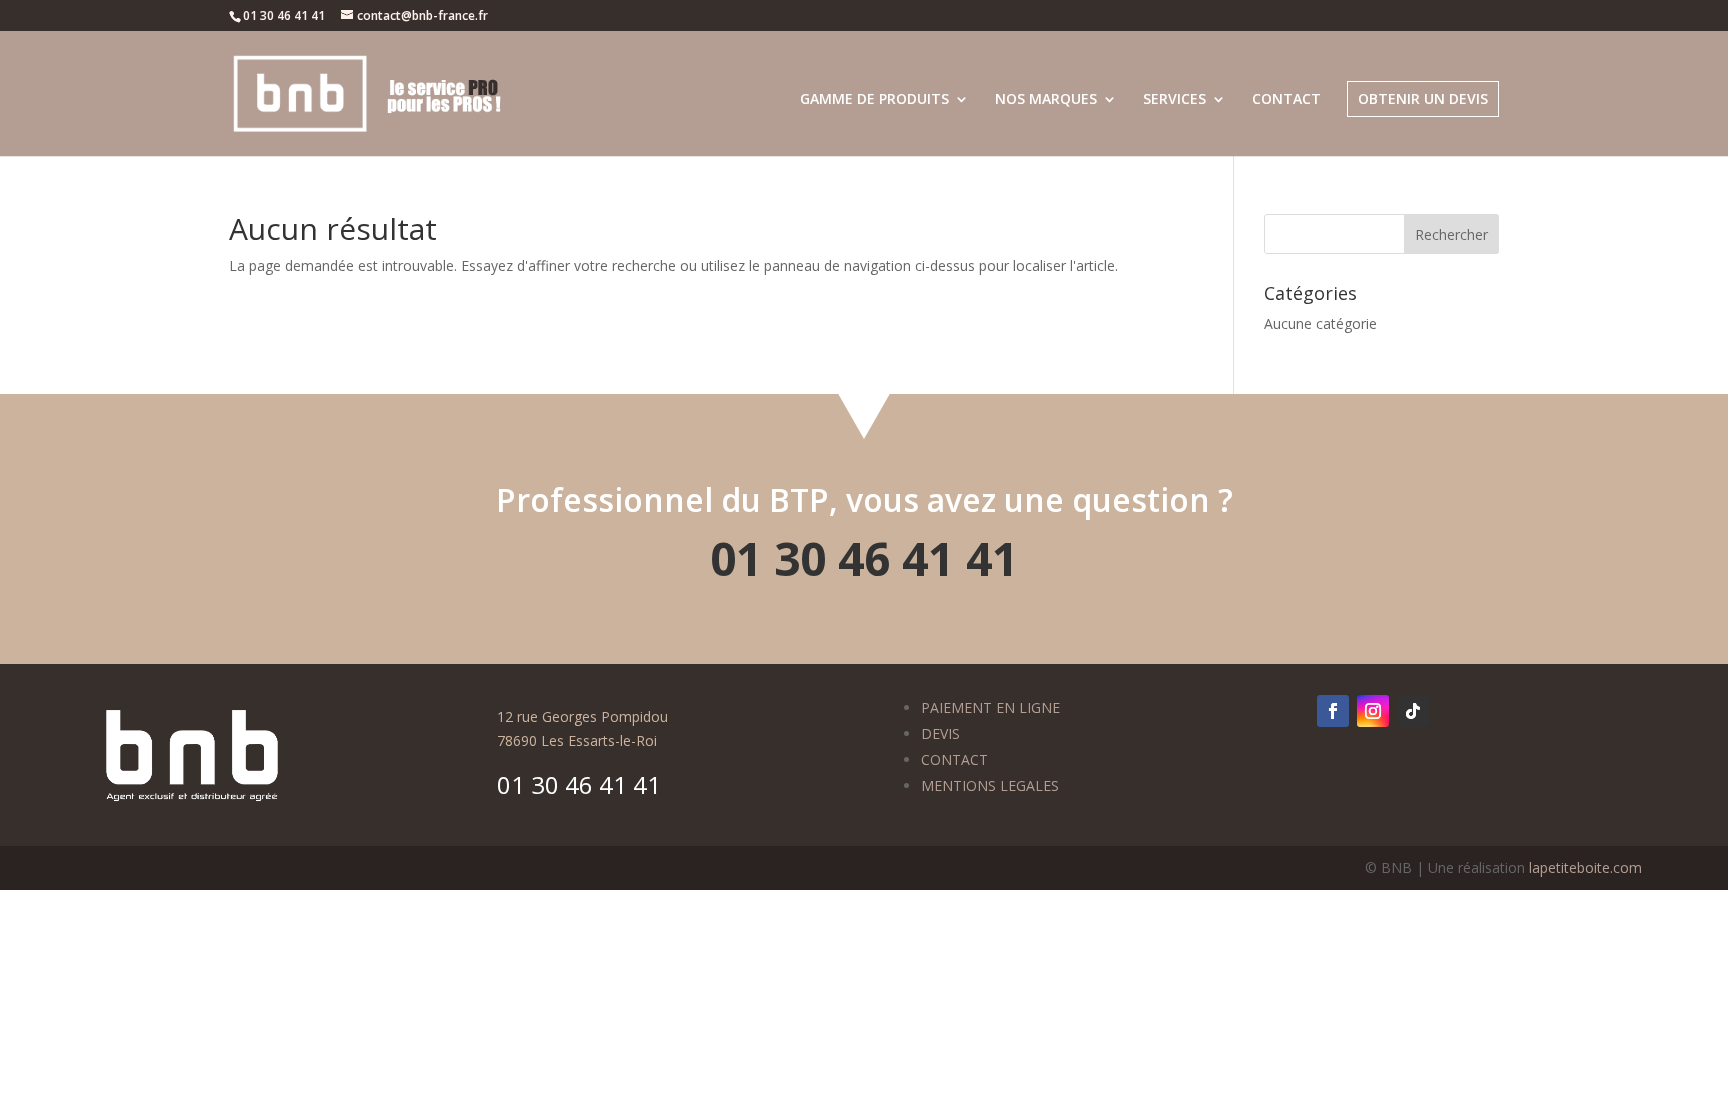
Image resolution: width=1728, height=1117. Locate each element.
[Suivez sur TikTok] (1413, 711)
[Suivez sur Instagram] (1373, 711)
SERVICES (1174, 100)
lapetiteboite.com (1585, 867)
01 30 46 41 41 (864, 558)
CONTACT (954, 759)
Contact (1286, 100)
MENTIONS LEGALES (990, 785)
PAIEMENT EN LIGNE (990, 707)
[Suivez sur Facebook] (1333, 711)
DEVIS (940, 733)
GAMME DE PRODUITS (874, 100)
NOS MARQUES (1046, 100)
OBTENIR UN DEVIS (1423, 98)
